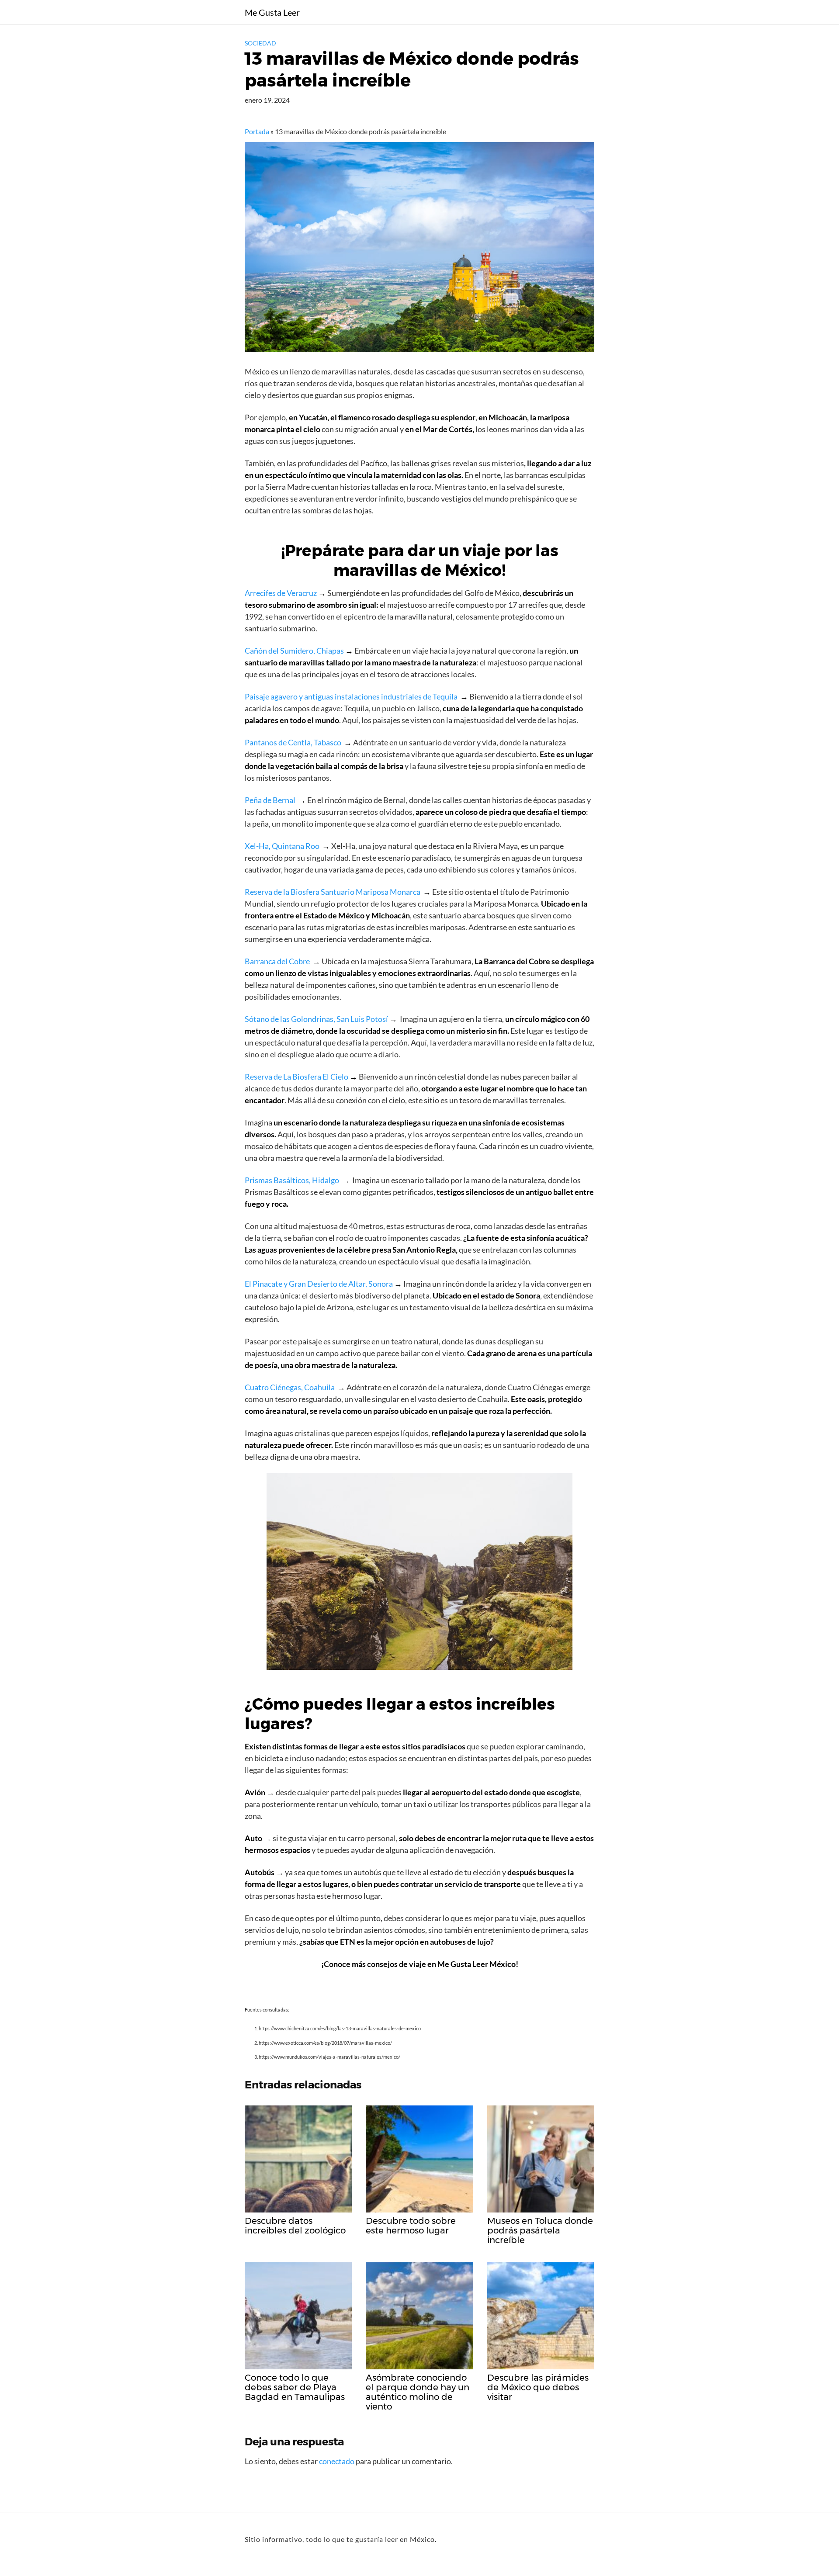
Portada (257, 131)
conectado (337, 2461)
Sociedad (260, 43)
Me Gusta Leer (272, 12)
